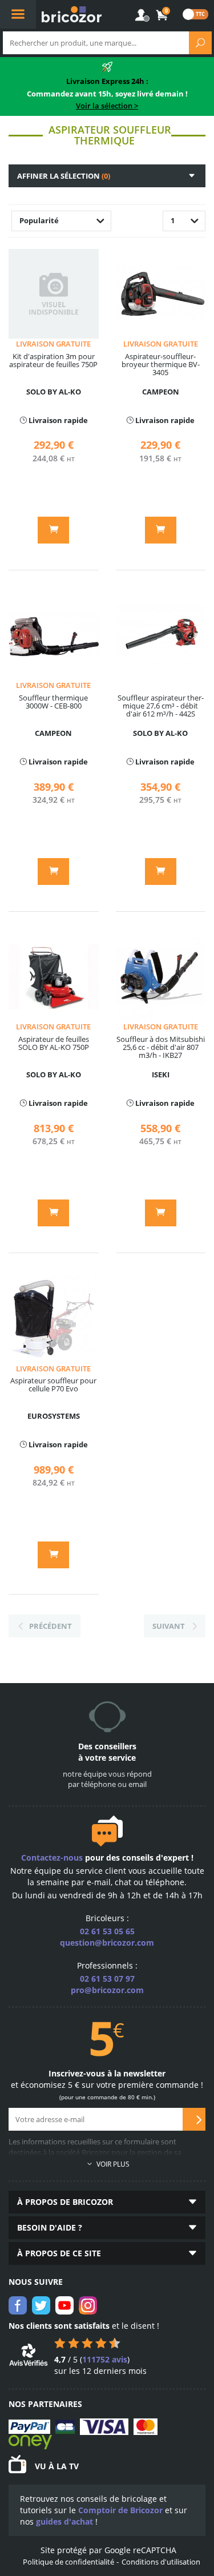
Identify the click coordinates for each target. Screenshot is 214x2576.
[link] (163, 15)
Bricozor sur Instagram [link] (88, 2305)
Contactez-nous (52, 1857)
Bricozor (72, 14)
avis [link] (105, 2359)
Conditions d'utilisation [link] (161, 2562)
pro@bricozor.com (107, 1990)
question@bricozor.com (107, 1943)
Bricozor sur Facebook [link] (18, 2305)
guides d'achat (64, 2521)
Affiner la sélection (64, 176)
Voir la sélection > (107, 106)
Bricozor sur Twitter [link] (41, 2305)
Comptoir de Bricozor (120, 2510)
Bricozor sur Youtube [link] (64, 2305)
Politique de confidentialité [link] (68, 2562)
